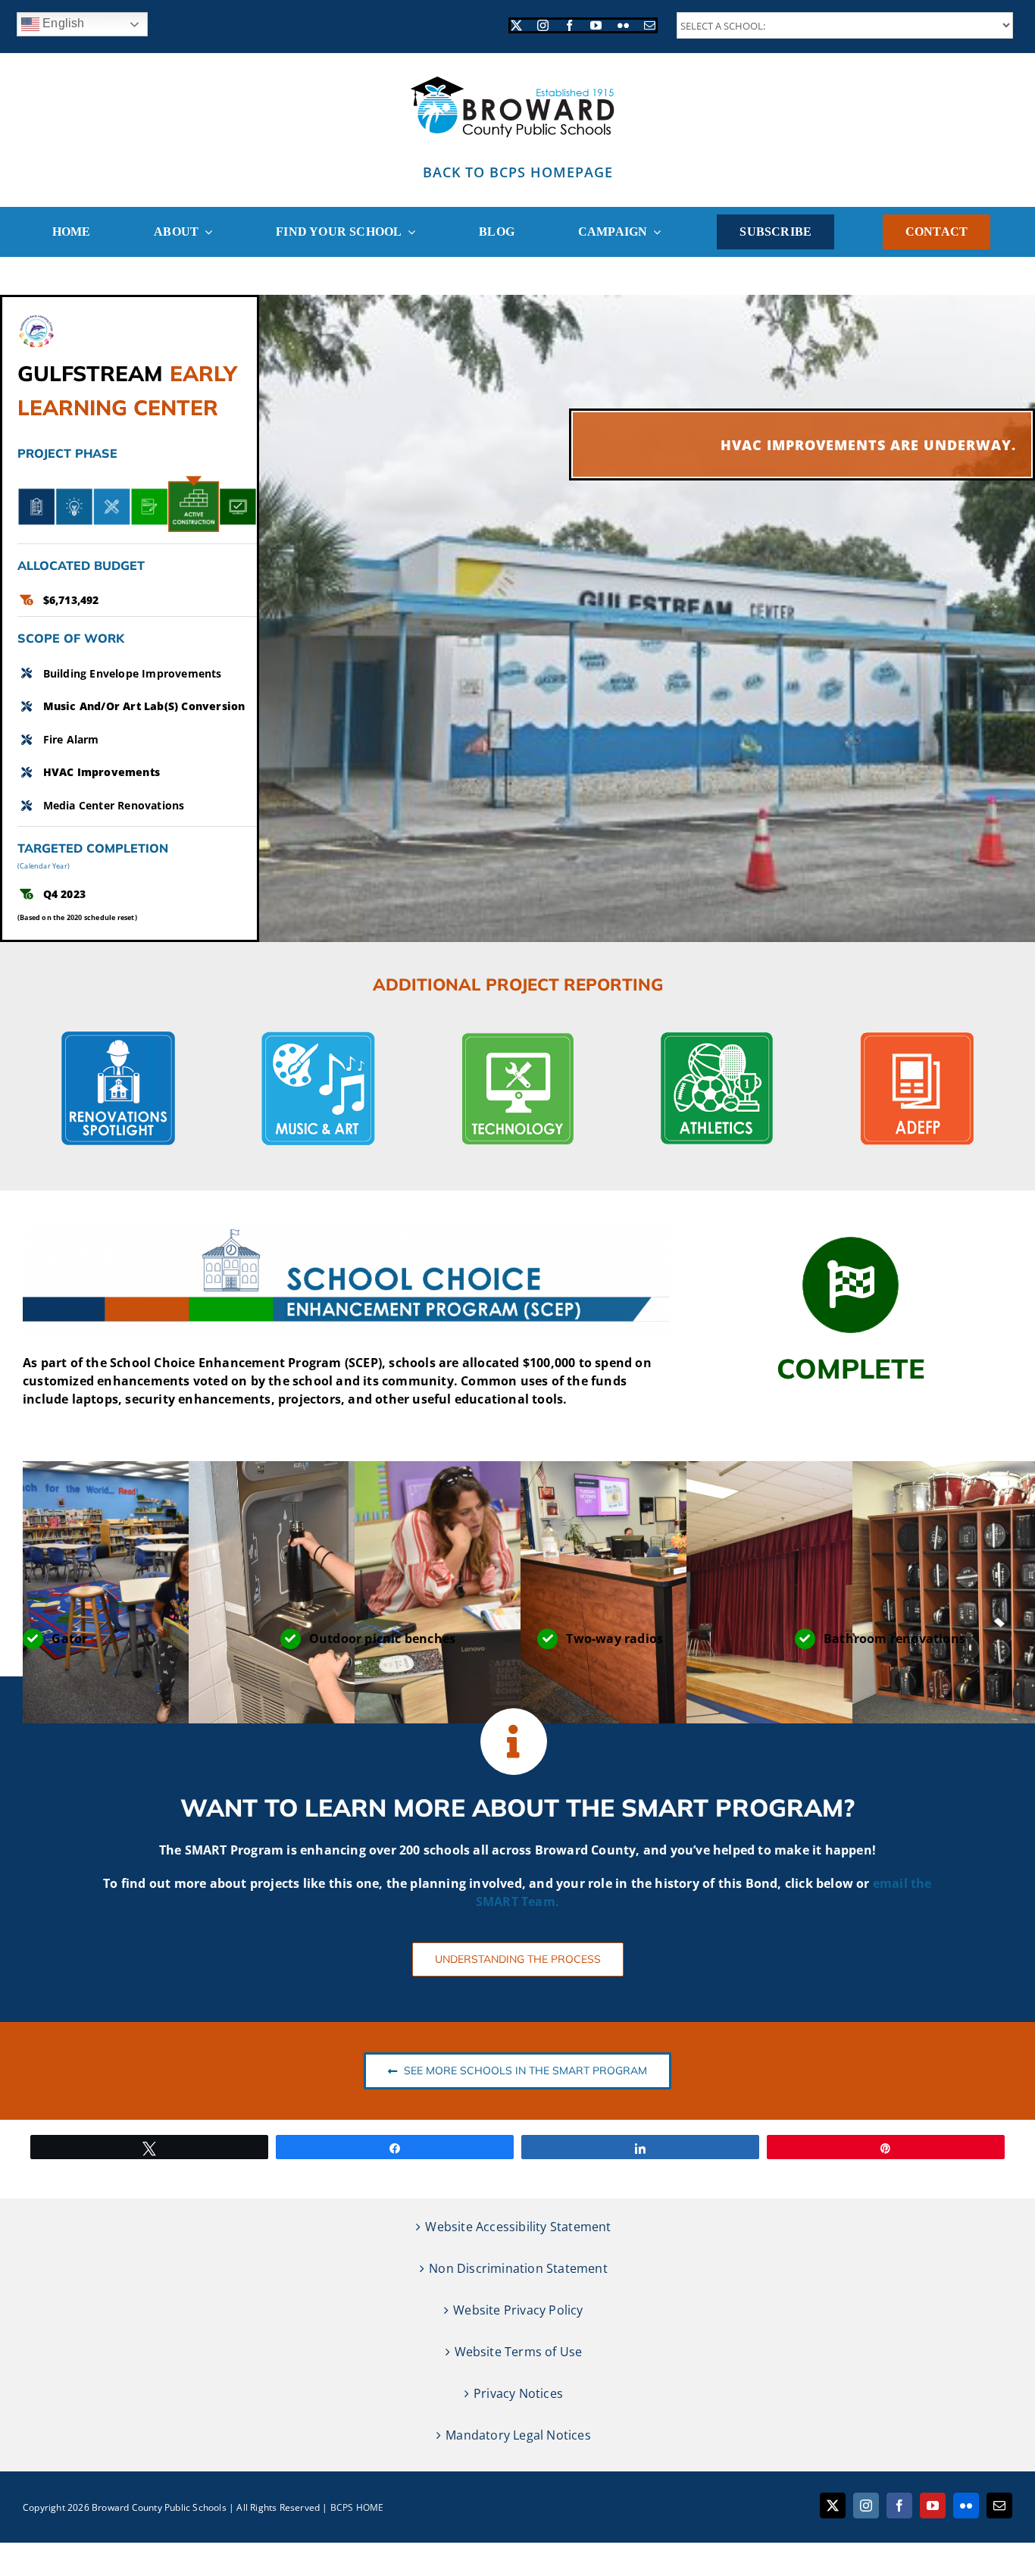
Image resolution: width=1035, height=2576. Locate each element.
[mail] (650, 25)
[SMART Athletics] (717, 1038)
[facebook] (569, 25)
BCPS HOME (357, 2507)
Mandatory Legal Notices (518, 2435)
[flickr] (623, 25)
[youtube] (596, 25)
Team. (540, 1901)
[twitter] (516, 25)
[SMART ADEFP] (917, 1038)
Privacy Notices (518, 2393)
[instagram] (543, 25)
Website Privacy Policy (518, 2310)
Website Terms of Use (519, 2352)
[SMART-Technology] (517, 1038)
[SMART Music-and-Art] (318, 1038)
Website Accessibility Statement (518, 2227)
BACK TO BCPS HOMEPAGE (518, 172)
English (62, 23)
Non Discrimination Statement (518, 2268)
